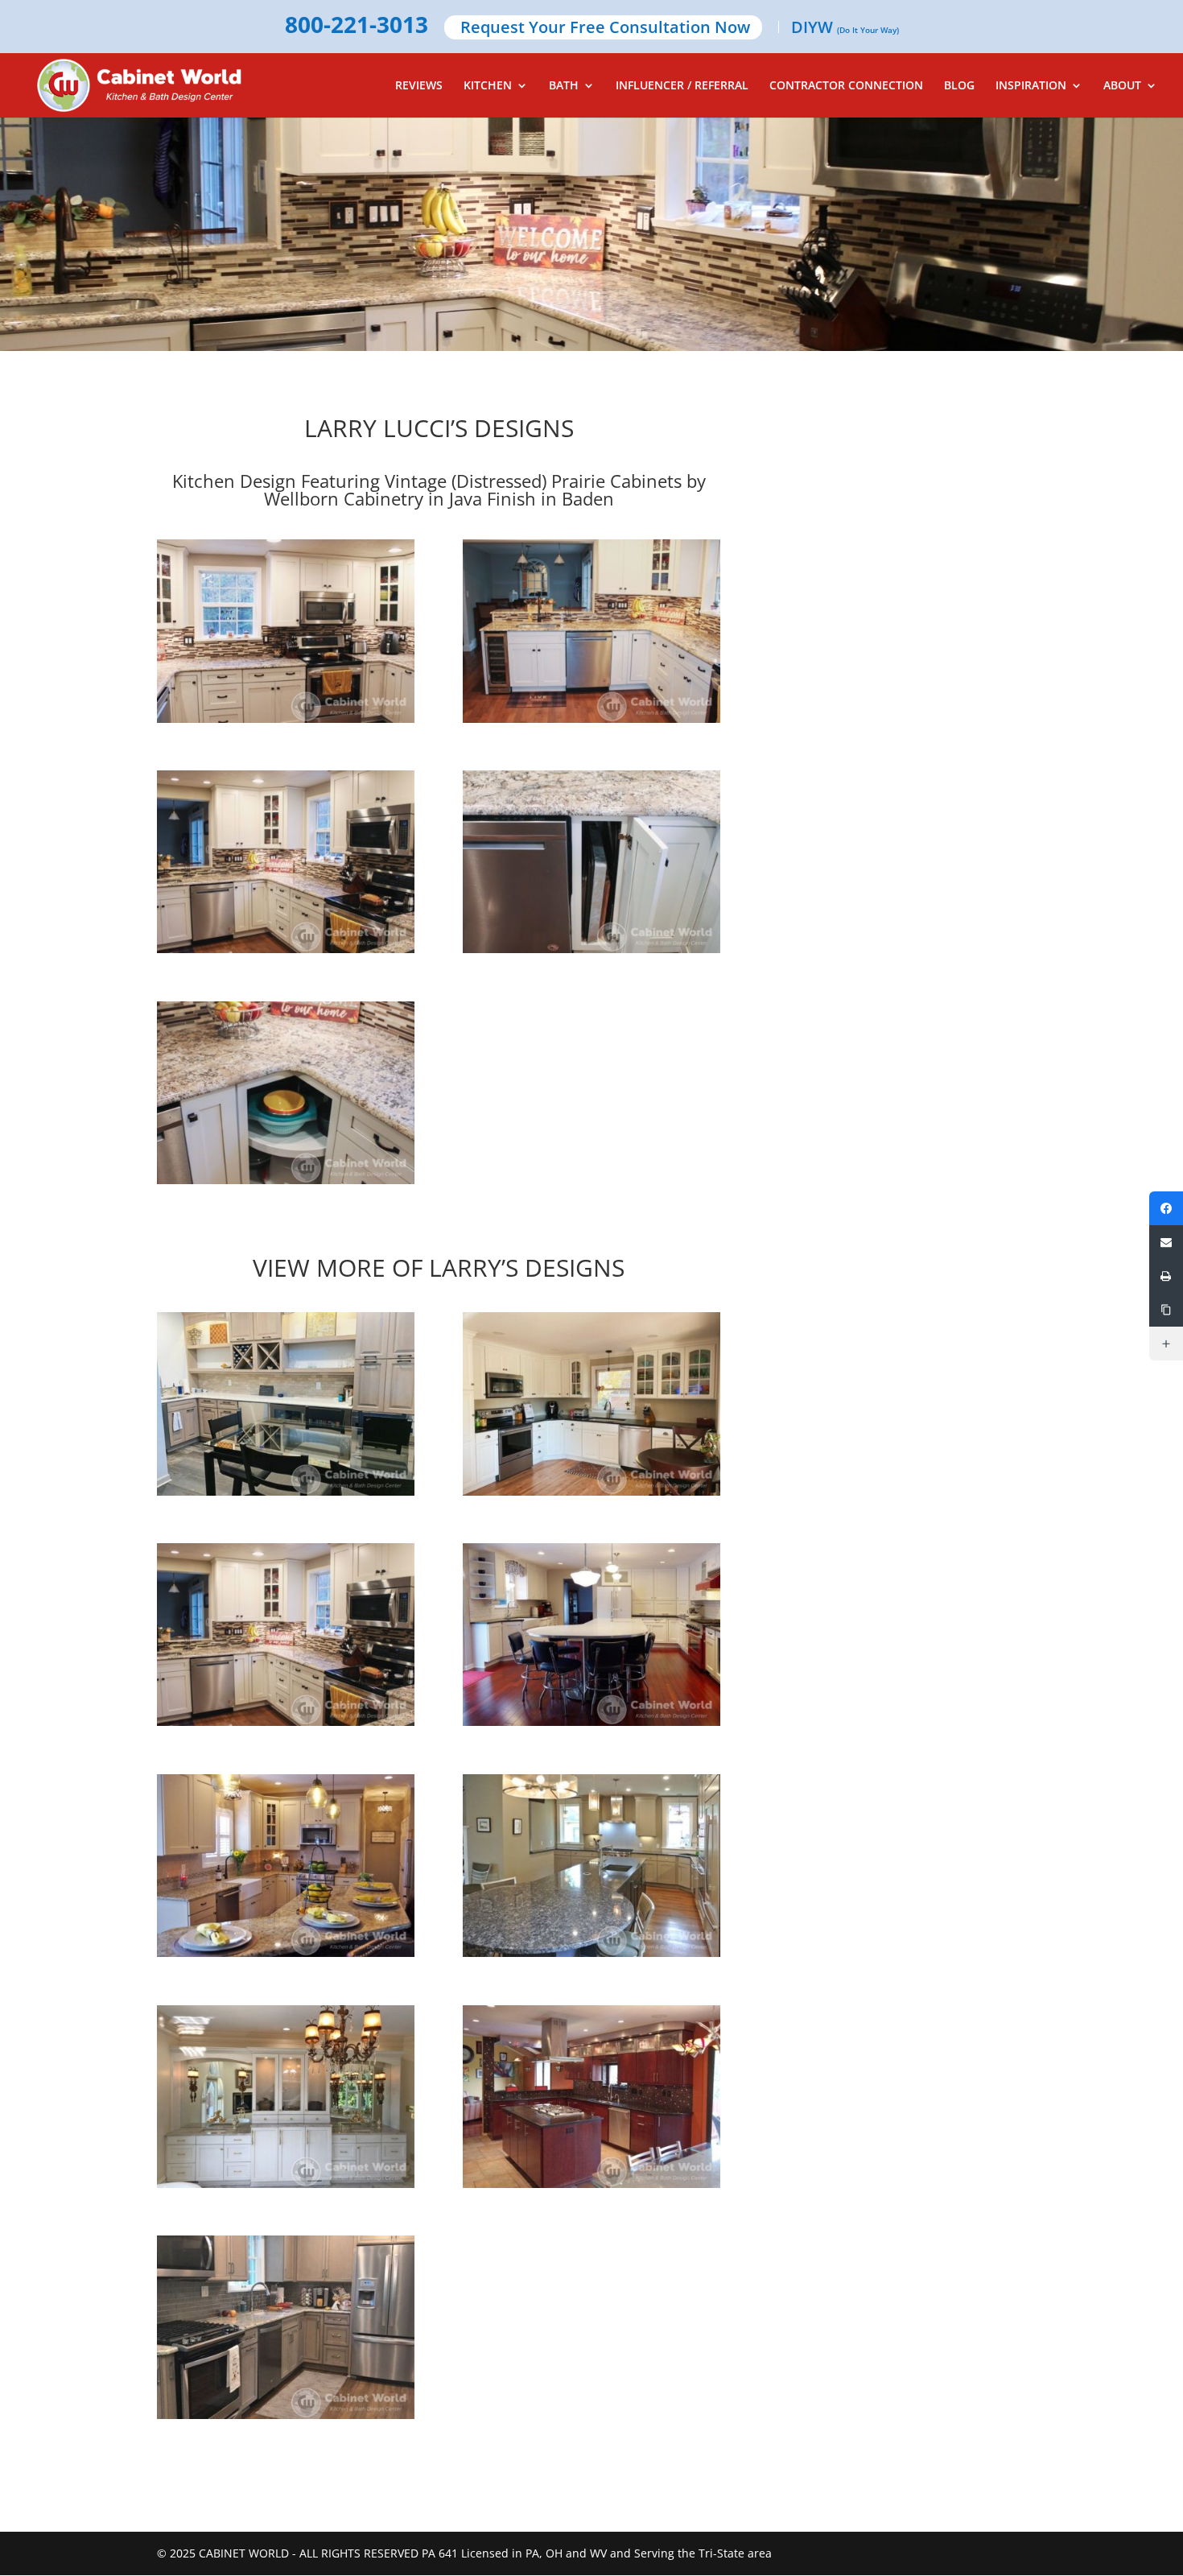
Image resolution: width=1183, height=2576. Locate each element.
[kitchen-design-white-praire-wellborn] (286, 722)
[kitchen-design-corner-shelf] (286, 1184)
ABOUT (1122, 86)
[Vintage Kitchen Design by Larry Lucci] (591, 1635)
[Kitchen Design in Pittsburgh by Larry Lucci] (591, 1404)
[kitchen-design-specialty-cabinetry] (591, 953)
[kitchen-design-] (286, 953)
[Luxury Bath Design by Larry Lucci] (286, 2097)
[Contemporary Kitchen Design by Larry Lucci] (591, 2097)
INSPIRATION (1031, 86)
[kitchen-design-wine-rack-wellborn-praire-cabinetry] (591, 722)
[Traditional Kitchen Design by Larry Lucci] (286, 1866)
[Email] (1166, 1242)
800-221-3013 (357, 26)
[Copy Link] (1166, 1310)
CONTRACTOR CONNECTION (846, 86)
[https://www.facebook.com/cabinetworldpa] (1166, 1208)
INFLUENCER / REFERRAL (682, 86)
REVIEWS (419, 86)
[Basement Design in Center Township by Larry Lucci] (286, 1404)
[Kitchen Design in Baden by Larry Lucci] (286, 1635)
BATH (564, 86)
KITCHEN (488, 86)
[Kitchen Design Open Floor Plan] (591, 1866)
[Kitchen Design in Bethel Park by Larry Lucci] (286, 2327)
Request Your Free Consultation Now (605, 29)
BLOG (959, 86)
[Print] (1166, 1276)
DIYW (845, 29)
